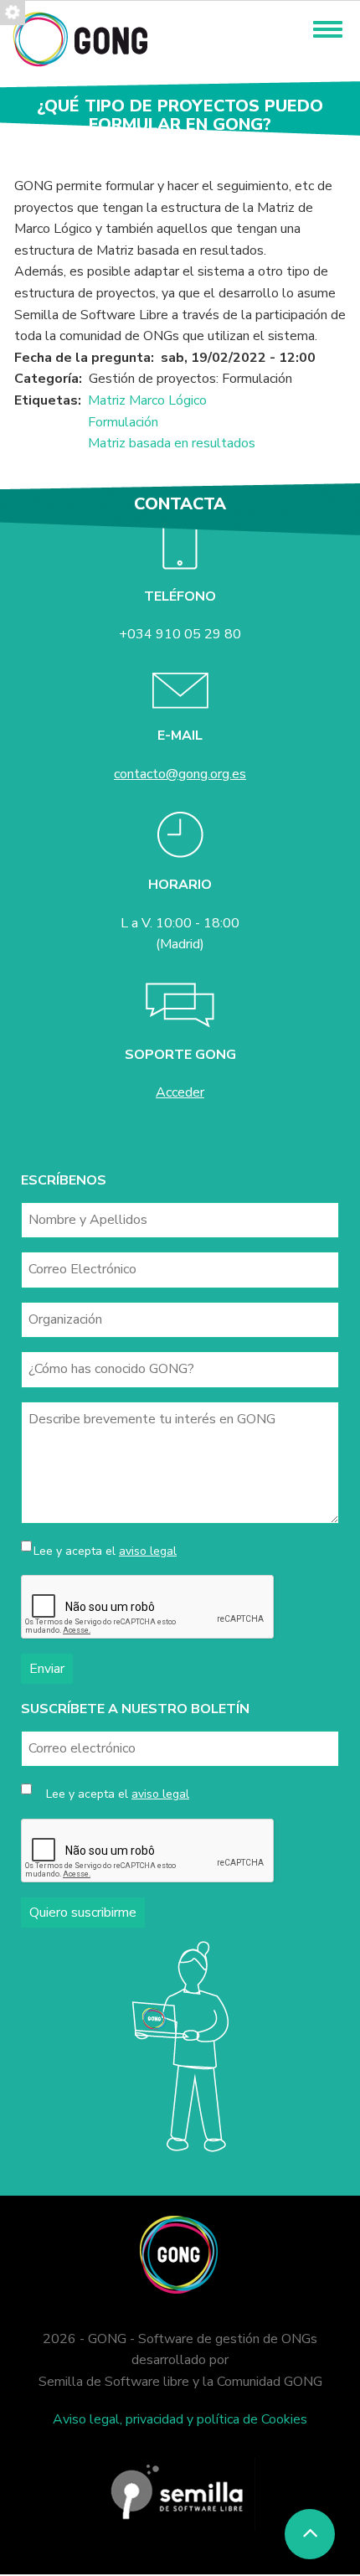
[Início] (80, 39)
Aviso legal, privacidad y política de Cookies (180, 2419)
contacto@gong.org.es (180, 774)
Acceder (180, 1092)
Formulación (123, 422)
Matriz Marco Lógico (147, 400)
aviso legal (148, 1551)
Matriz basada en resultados (172, 443)
